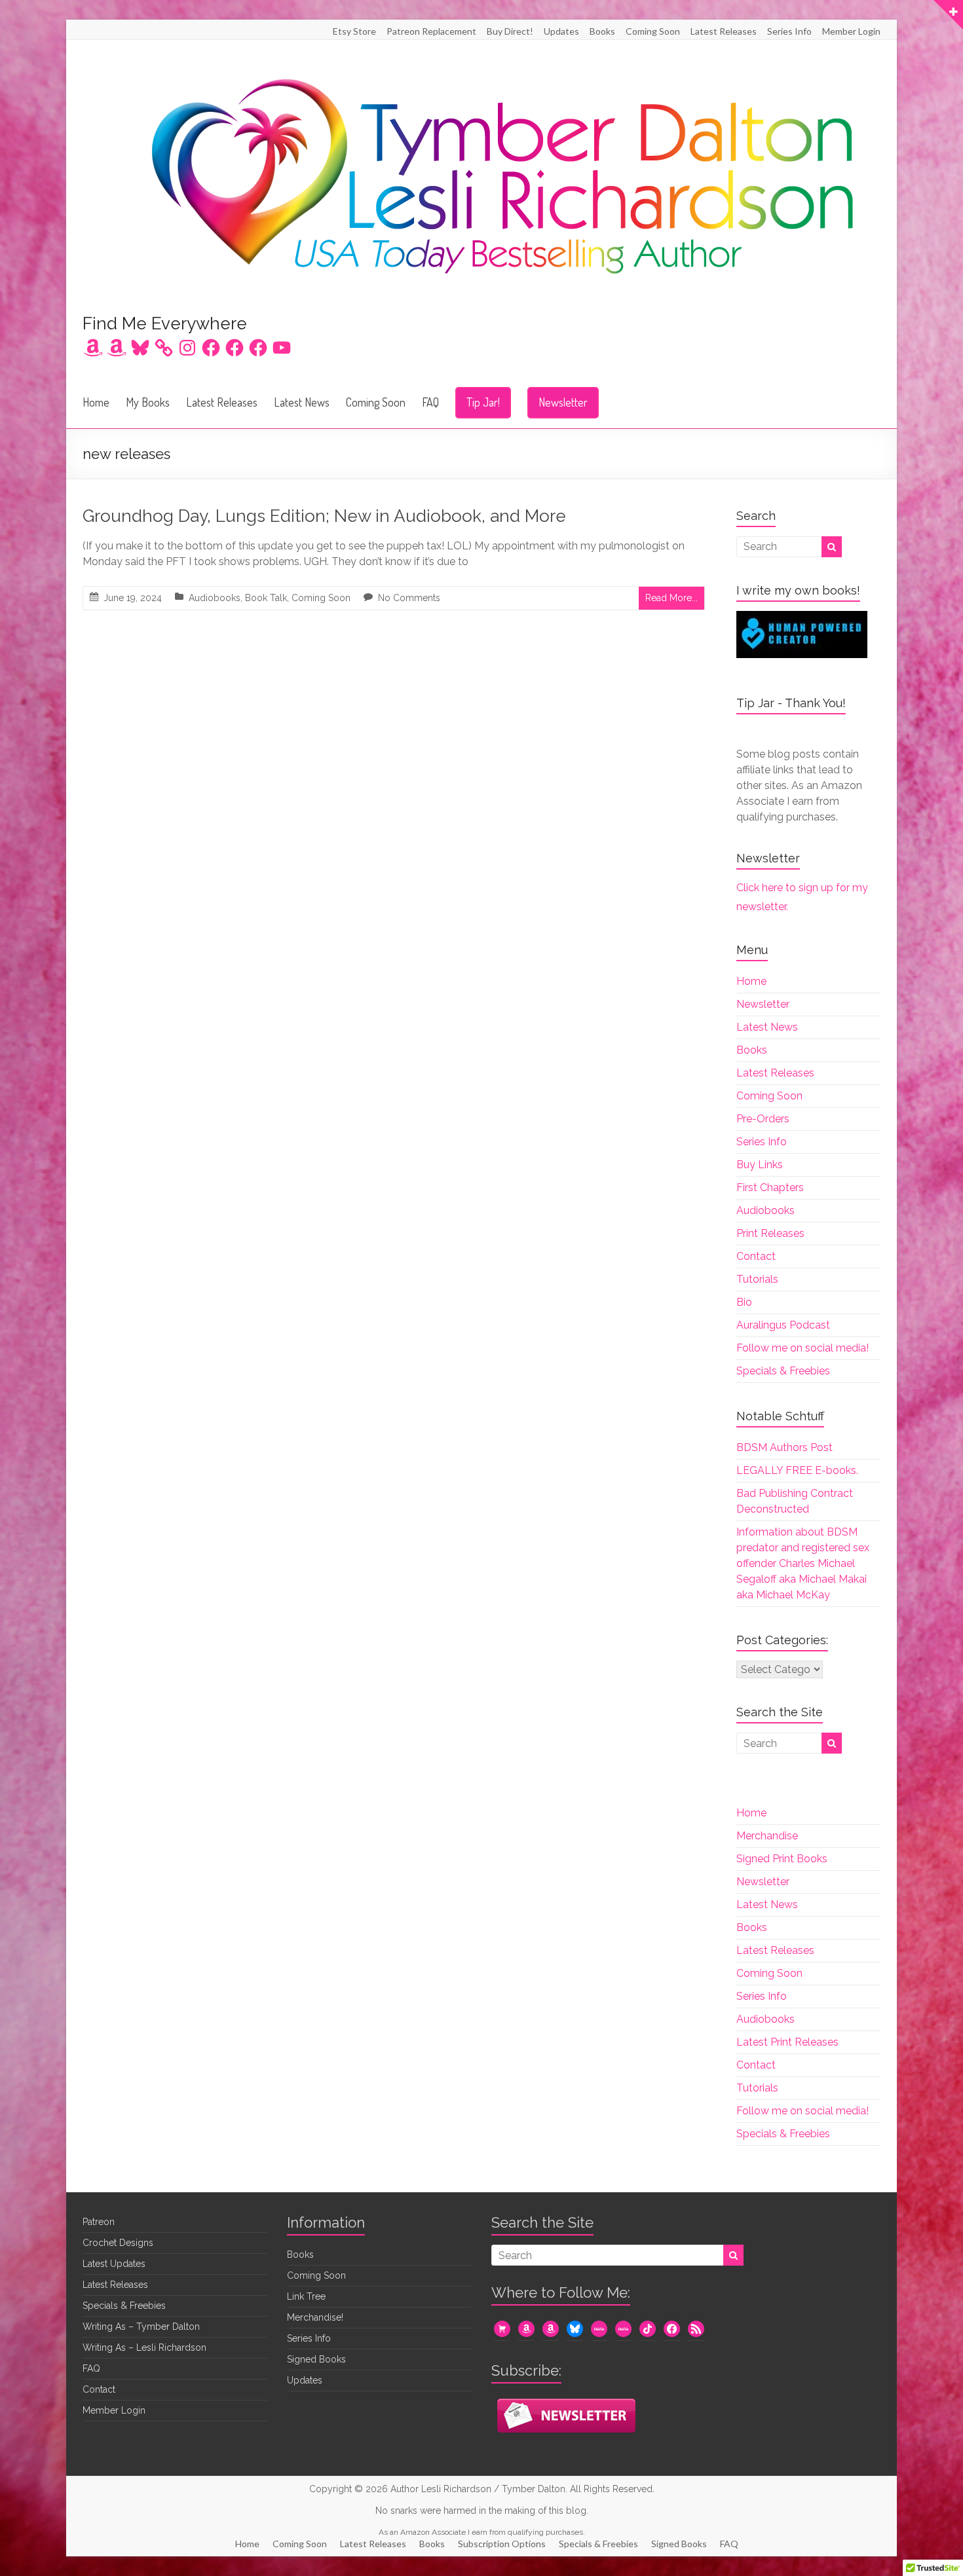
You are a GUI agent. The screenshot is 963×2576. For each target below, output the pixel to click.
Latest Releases (724, 31)
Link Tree (306, 2296)
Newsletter (563, 402)
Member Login (851, 31)
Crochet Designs (118, 2243)
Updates (561, 31)
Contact (756, 1256)
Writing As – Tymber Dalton (141, 2327)
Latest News (302, 402)
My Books (148, 402)
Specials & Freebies (783, 1371)
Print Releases (770, 1233)
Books (602, 31)
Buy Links (760, 1165)
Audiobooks (215, 598)
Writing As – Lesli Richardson (144, 2347)
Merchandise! (315, 2317)
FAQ (430, 402)
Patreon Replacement (431, 31)
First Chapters (770, 1187)
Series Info (789, 31)
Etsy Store (354, 31)
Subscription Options (502, 2544)
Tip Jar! (483, 402)
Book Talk (266, 598)
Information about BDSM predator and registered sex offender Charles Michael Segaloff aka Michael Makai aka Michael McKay (803, 1563)
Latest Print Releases (787, 2042)
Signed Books (316, 2359)
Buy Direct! (510, 31)
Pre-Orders (763, 1119)
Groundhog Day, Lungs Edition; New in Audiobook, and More (324, 516)
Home (96, 402)
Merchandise (767, 1836)
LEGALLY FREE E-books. (797, 1470)
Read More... (671, 598)
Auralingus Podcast (783, 1325)
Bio (744, 1302)
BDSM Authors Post (784, 1447)
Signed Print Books (782, 1859)
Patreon (99, 2222)
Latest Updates (114, 2264)
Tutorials (757, 1279)
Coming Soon (653, 31)
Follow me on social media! (802, 1348)
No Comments (409, 598)
